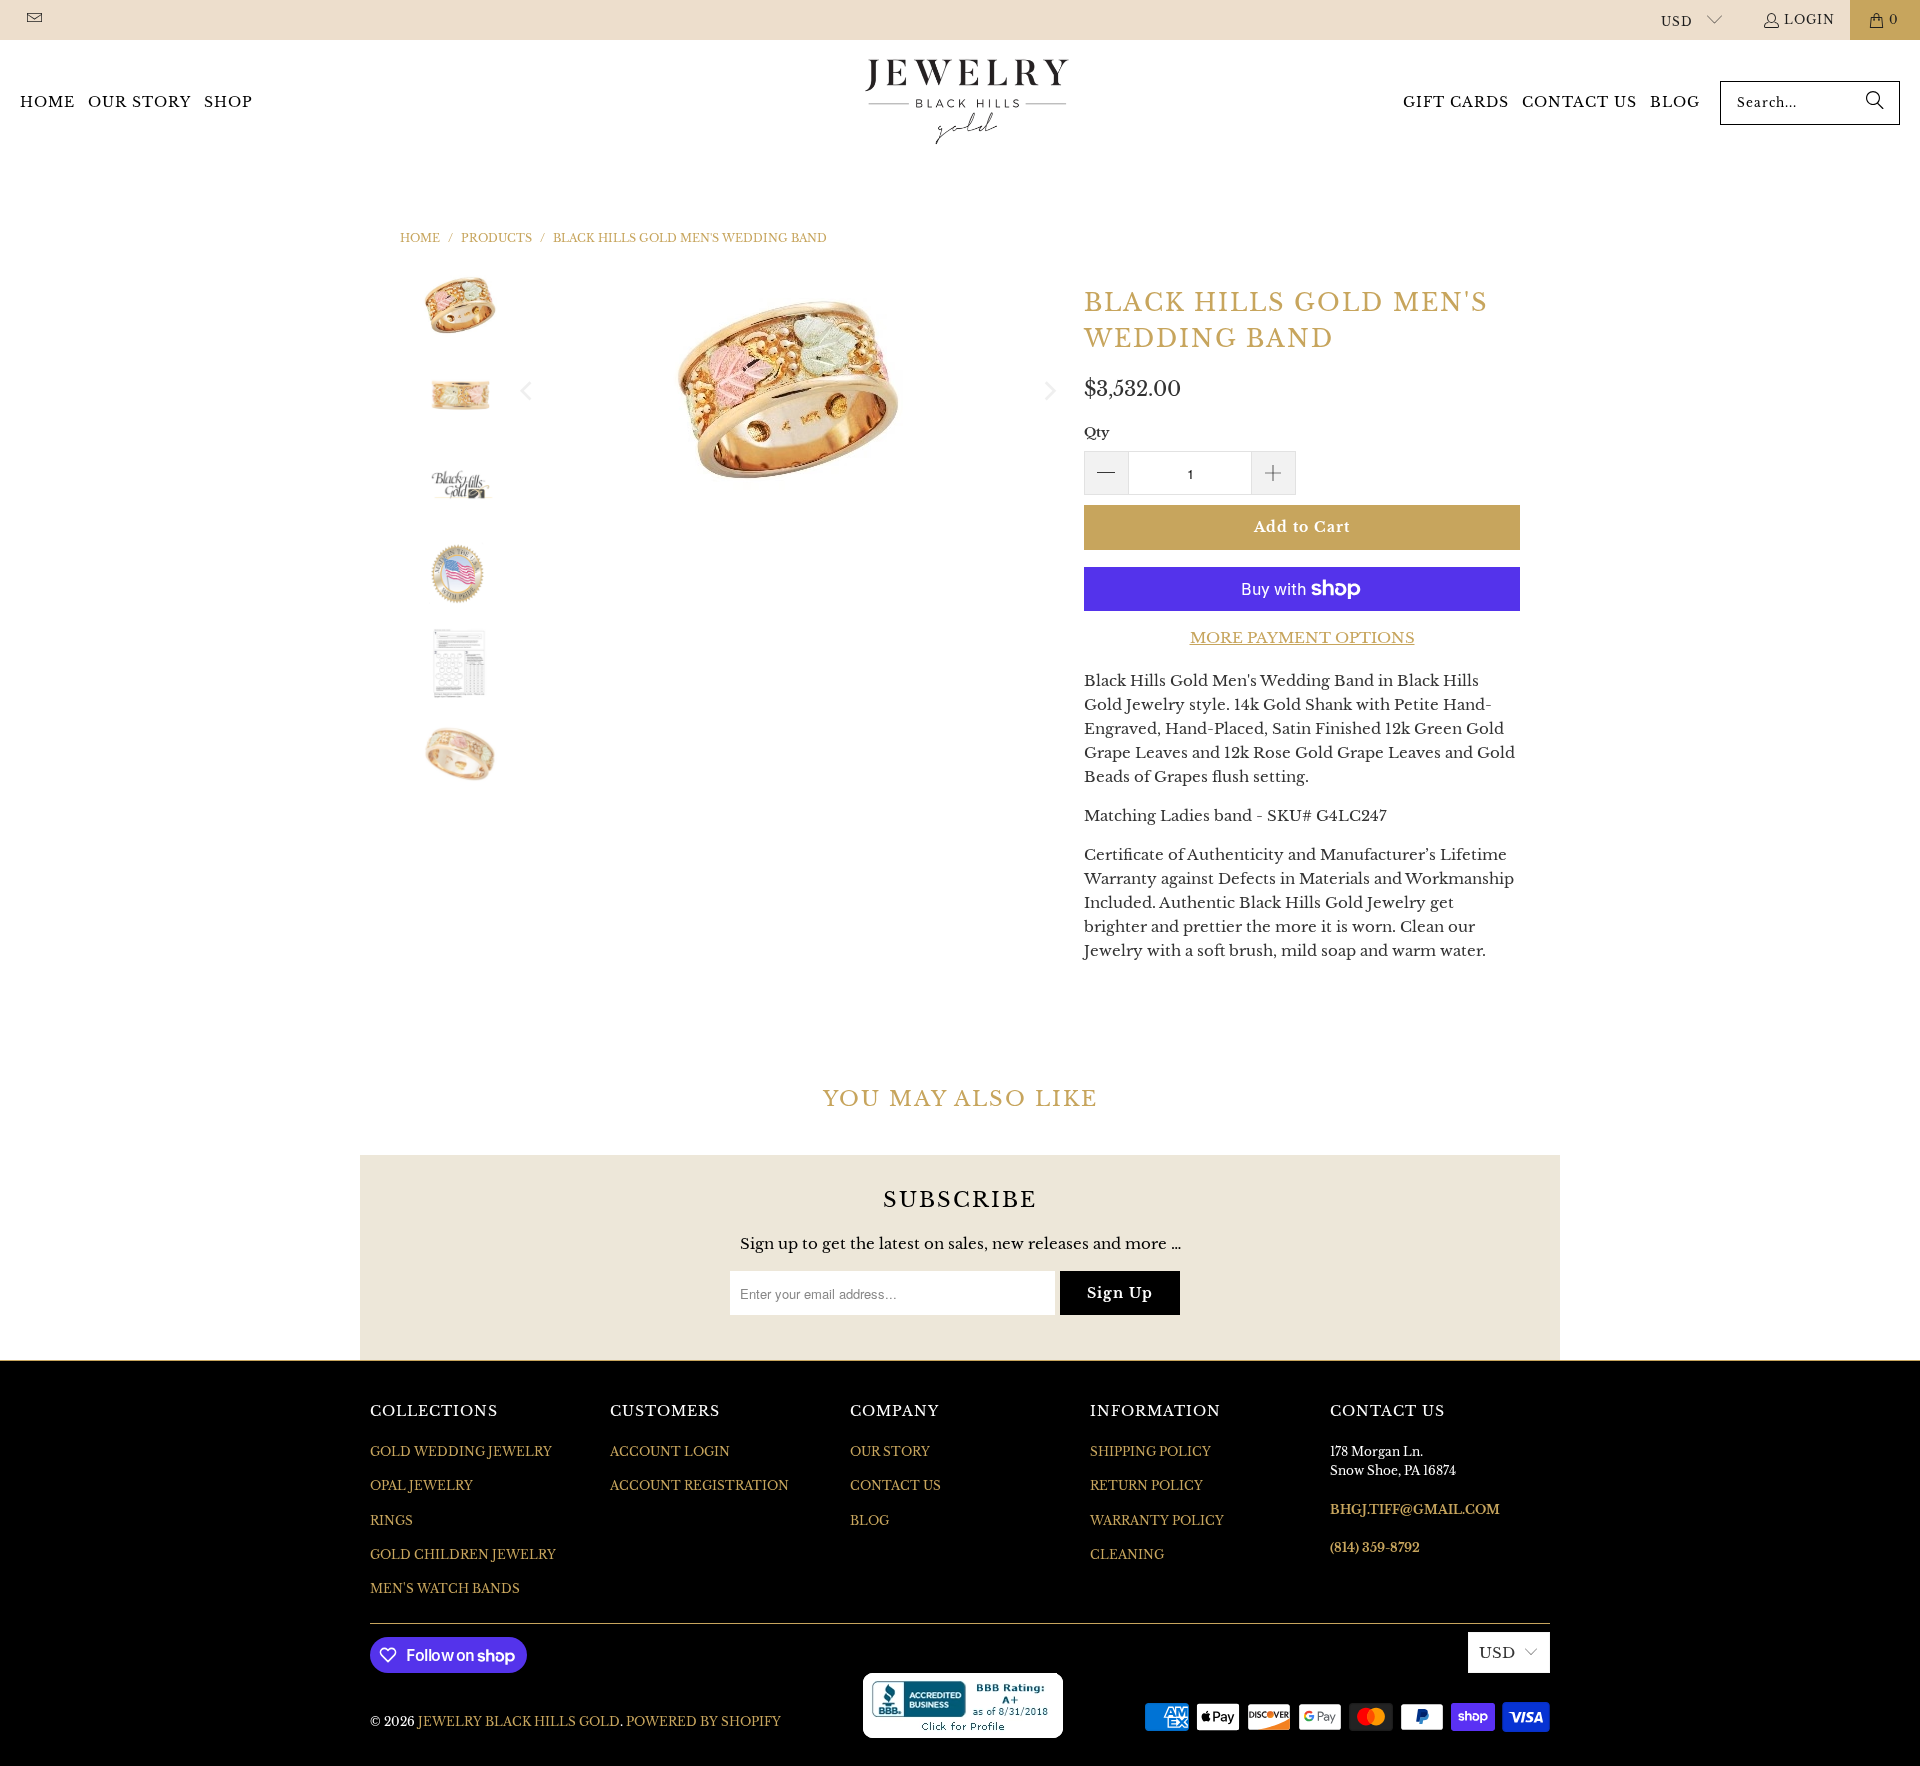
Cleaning (1127, 1554)
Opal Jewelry (421, 1485)
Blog (869, 1520)
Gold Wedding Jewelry (461, 1451)
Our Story (890, 1451)
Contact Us (895, 1485)
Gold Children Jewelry (463, 1554)
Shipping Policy (1150, 1451)
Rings (391, 1520)
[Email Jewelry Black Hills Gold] (33, 19)
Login (1809, 19)
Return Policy (1146, 1485)
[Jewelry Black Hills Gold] (967, 103)
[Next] (1049, 391)
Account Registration (699, 1485)
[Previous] (528, 391)
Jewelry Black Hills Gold (519, 1721)
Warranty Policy (1157, 1520)
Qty (1096, 432)
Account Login (670, 1451)
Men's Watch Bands (445, 1588)
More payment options (1302, 637)
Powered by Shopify (703, 1721)
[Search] (1875, 103)
